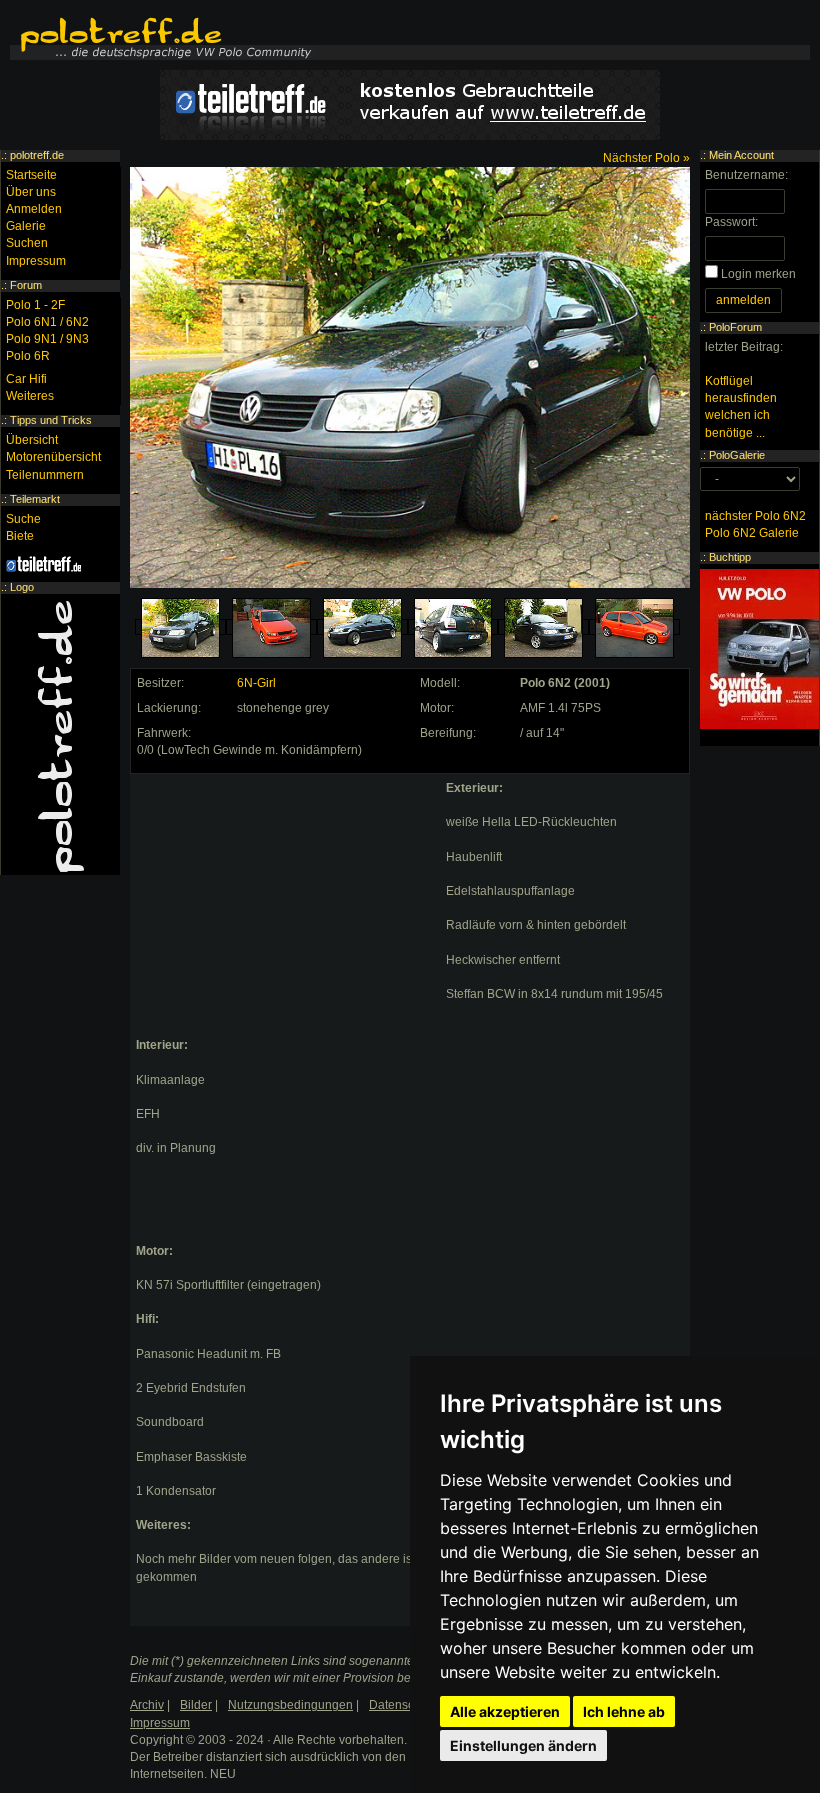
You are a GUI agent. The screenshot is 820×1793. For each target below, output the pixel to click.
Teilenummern (45, 475)
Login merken (758, 274)
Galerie (26, 226)
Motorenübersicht (53, 457)
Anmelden (34, 209)
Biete (20, 536)
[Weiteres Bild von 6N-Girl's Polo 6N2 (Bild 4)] (453, 628)
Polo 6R (28, 356)
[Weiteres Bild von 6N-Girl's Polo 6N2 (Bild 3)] (362, 628)
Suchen (27, 243)
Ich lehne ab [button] (624, 1711)
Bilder (196, 1705)
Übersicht (32, 440)
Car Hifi (26, 379)
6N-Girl (256, 683)
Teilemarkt (35, 499)
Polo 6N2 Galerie (752, 533)
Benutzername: (746, 175)
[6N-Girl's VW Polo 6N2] (180, 628)
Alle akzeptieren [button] (505, 1711)
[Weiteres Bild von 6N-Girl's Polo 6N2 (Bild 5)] (543, 628)
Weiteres (30, 396)
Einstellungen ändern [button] (523, 1745)
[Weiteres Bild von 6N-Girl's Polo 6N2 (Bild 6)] (634, 628)
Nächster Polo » (646, 158)
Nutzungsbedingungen (290, 1705)
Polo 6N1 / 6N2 (47, 322)
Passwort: (731, 222)
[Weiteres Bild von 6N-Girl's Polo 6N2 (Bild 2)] (271, 628)
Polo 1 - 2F (35, 305)
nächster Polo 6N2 (755, 516)
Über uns (31, 192)
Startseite (31, 175)
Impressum (36, 261)
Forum (26, 285)
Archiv (147, 1705)
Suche (23, 519)
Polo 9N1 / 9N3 (47, 339)
